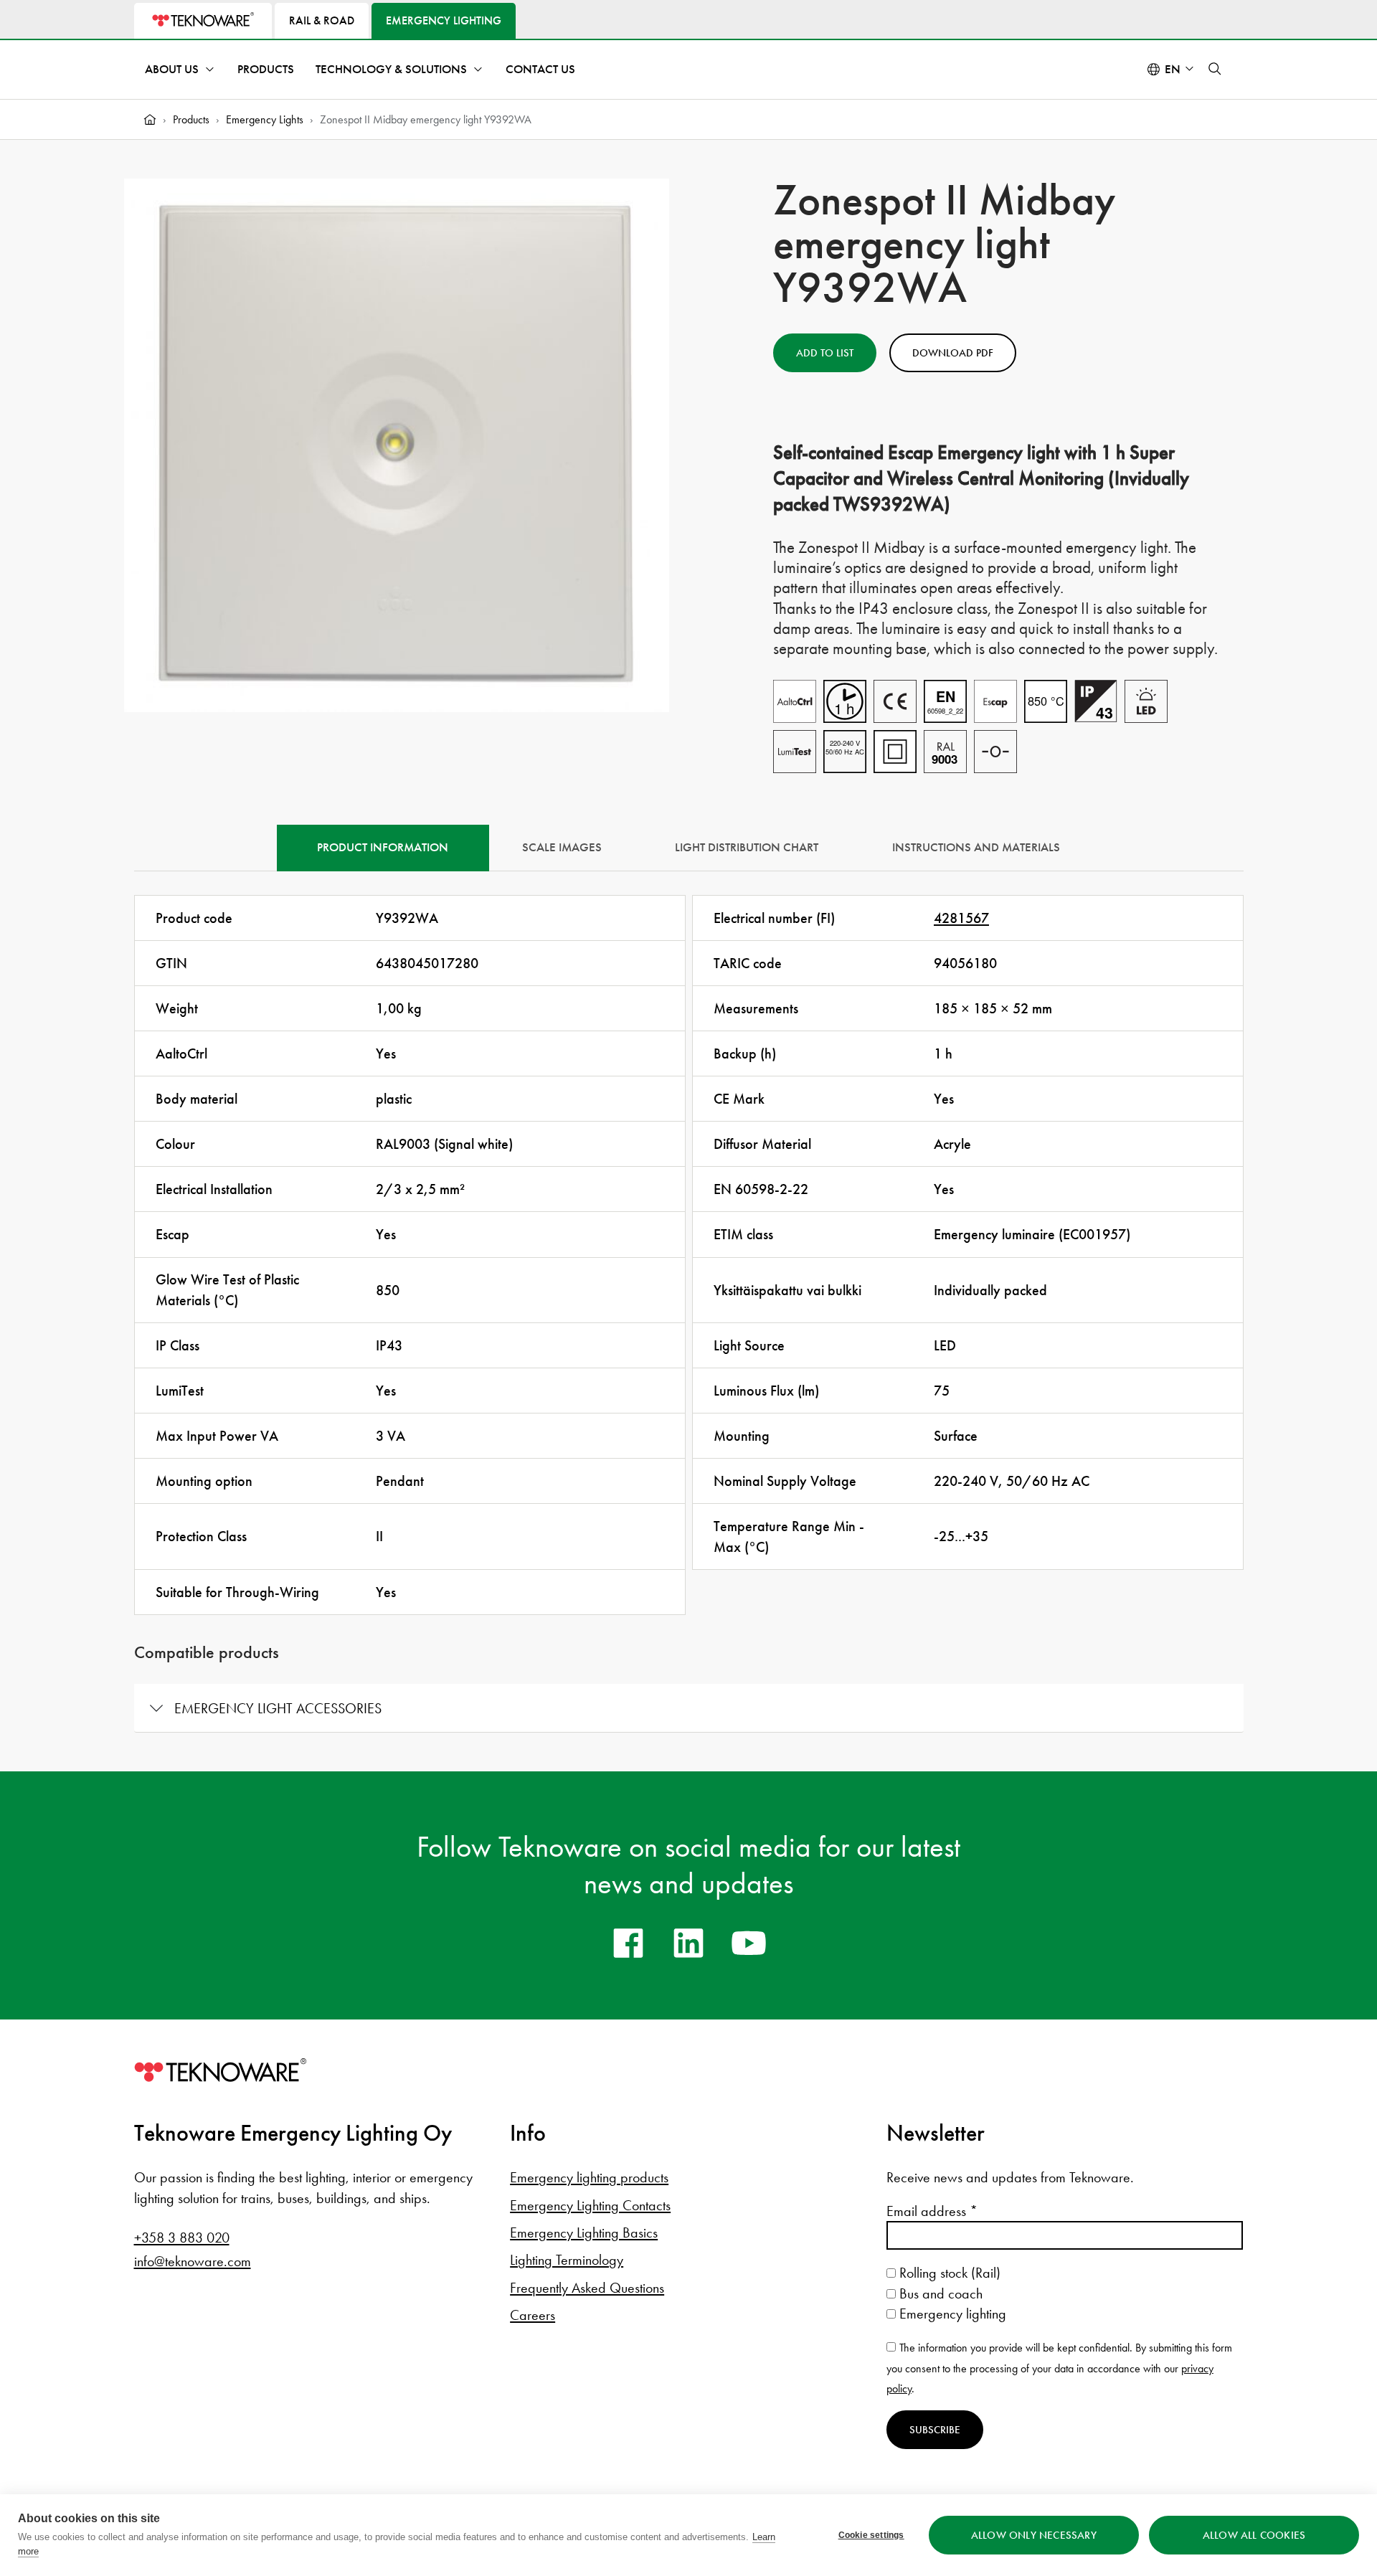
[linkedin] (688, 1943)
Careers (533, 2315)
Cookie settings (871, 2535)
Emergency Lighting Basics (584, 2232)
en (1173, 69)
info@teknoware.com (193, 2261)
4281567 (961, 918)
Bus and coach (939, 2293)
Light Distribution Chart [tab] (747, 847)
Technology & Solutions (391, 69)
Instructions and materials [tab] (976, 847)
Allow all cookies (1254, 2535)
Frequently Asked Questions (587, 2288)
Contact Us (540, 69)
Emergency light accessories (278, 1708)
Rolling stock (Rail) (948, 2273)
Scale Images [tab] (562, 847)
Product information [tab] (383, 847)
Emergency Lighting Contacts (590, 2205)
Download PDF (953, 353)
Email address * (932, 2211)
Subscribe (935, 2430)
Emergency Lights (265, 119)
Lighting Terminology (567, 2260)
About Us (172, 69)
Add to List (825, 353)
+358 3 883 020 (182, 2238)
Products (266, 69)
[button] (1215, 69)
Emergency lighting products (589, 2177)
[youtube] (749, 1943)
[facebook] (628, 1943)
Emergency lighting (951, 2314)
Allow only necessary (1034, 2535)
